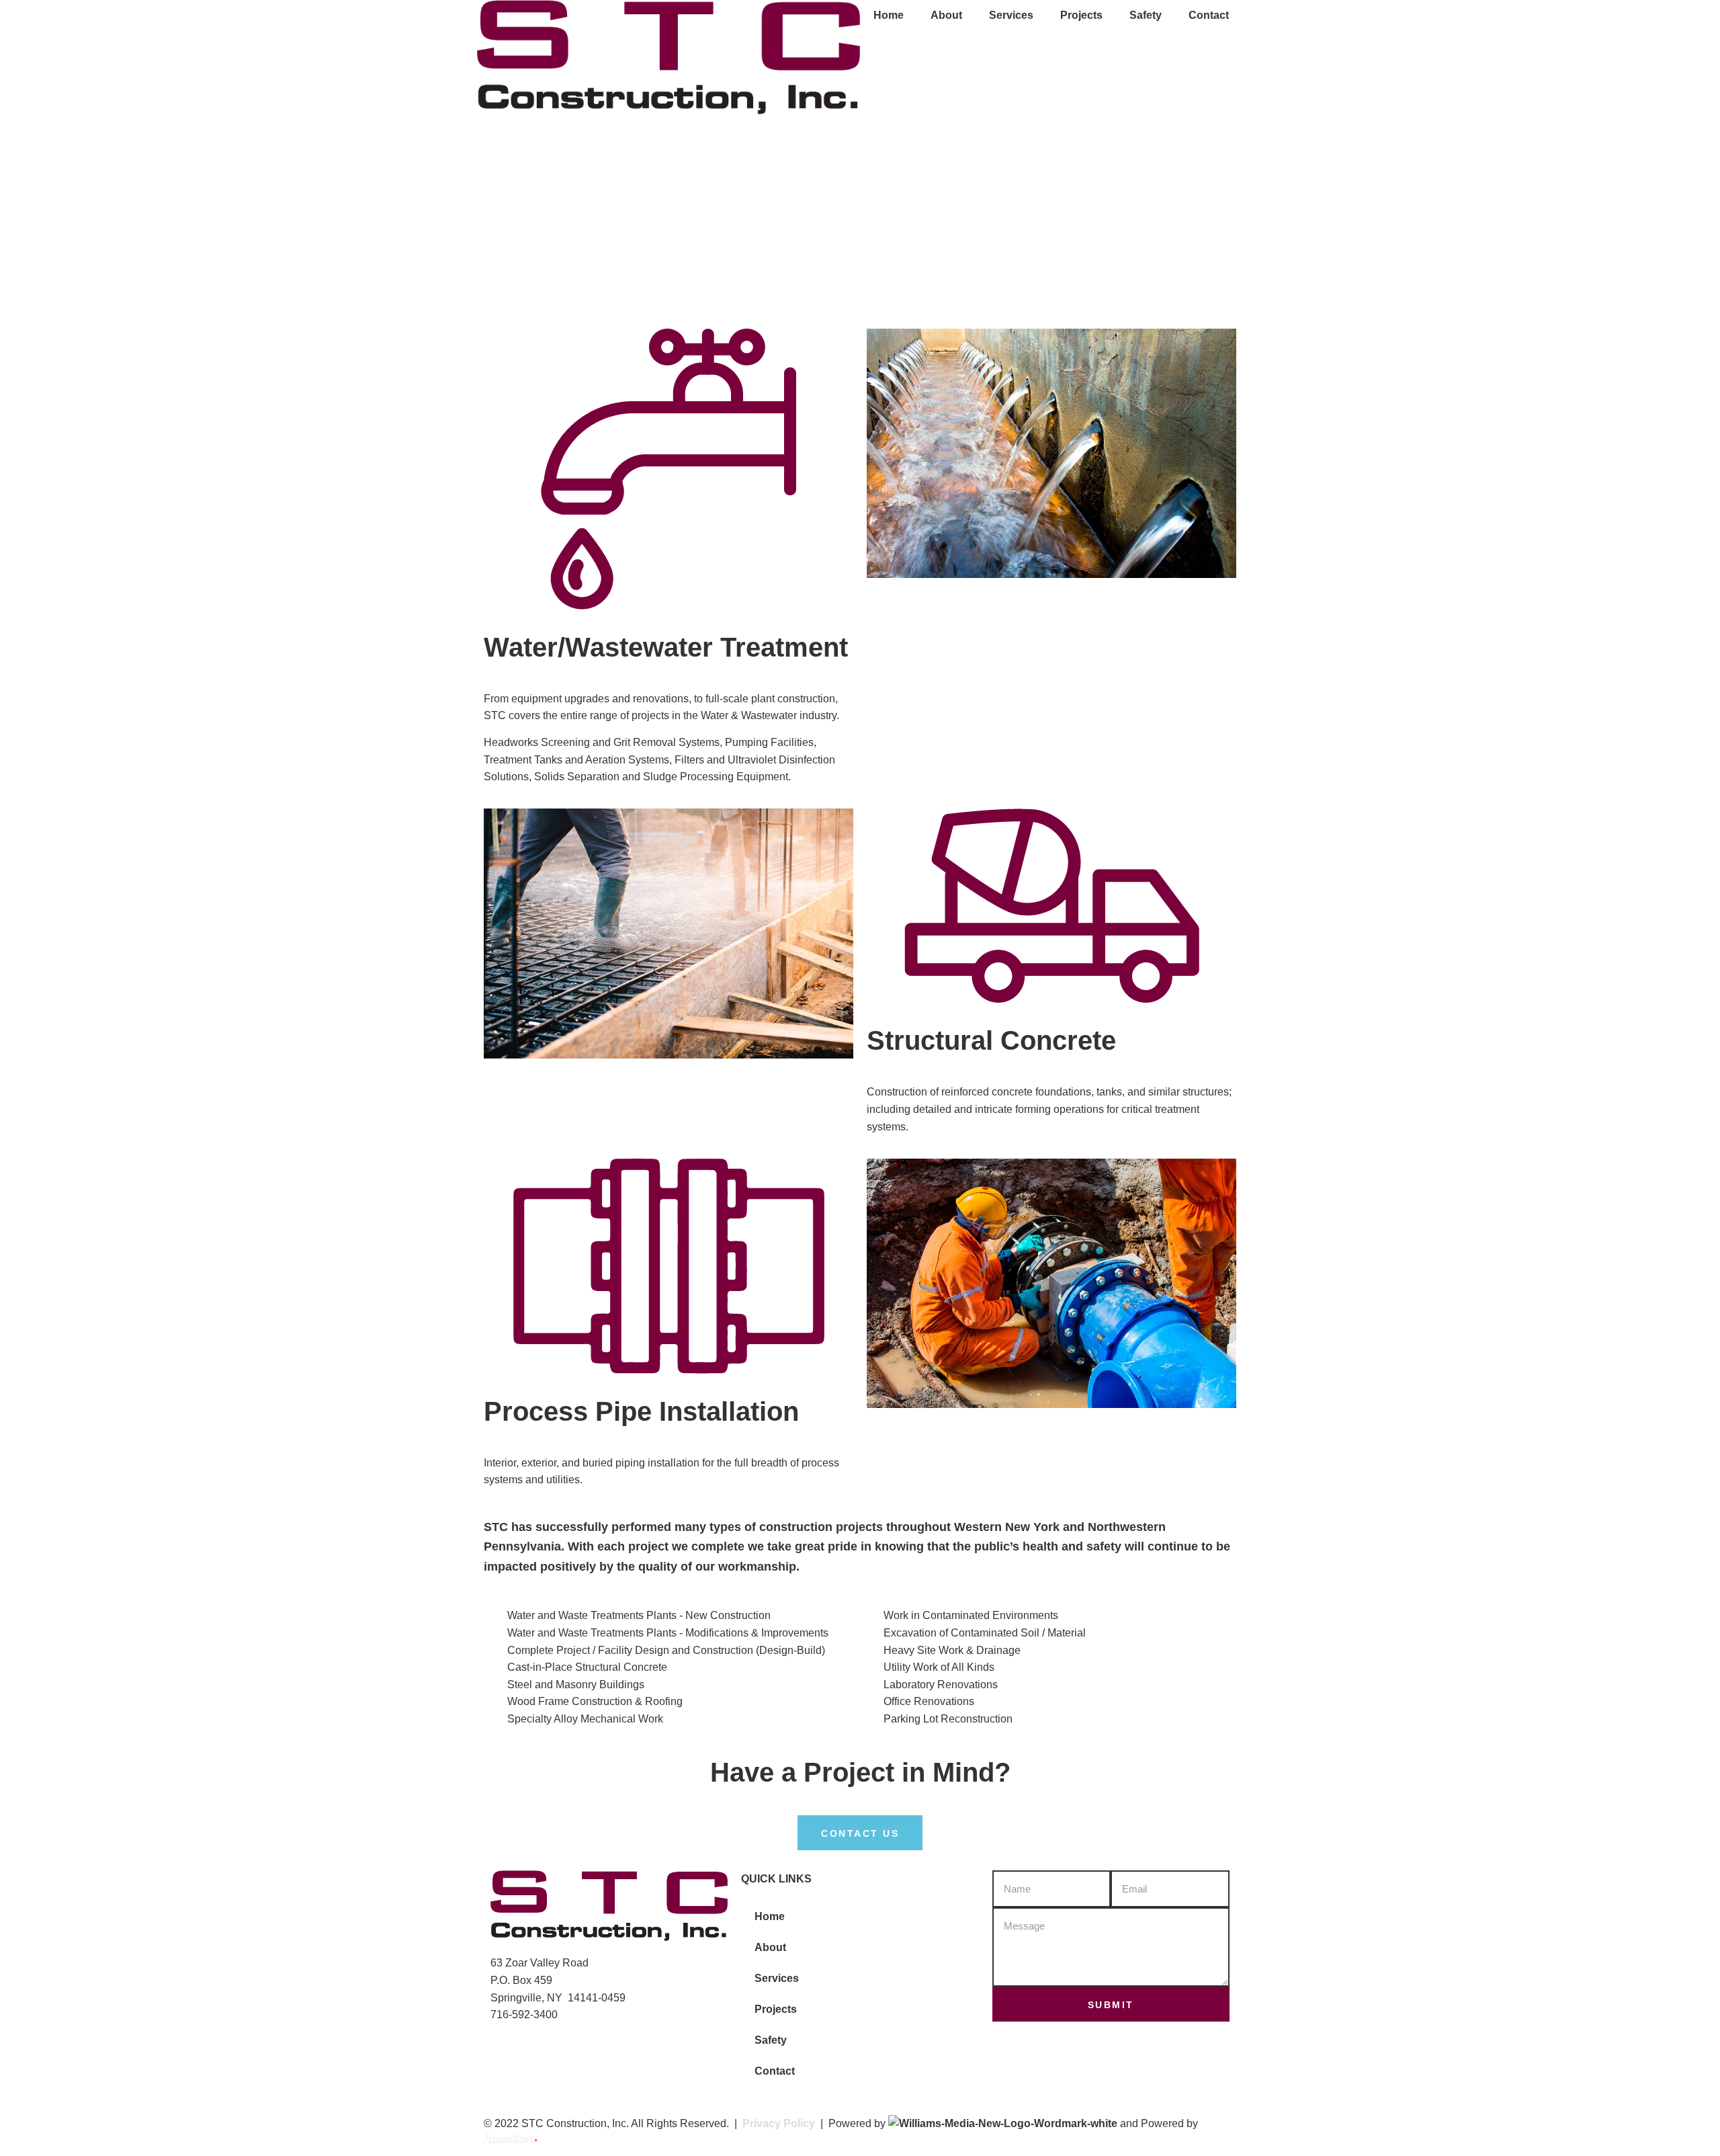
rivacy (765, 2123)
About (946, 15)
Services (1011, 15)
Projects (1081, 15)
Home (889, 15)
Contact (1209, 15)
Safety (1146, 15)
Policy (798, 2123)
